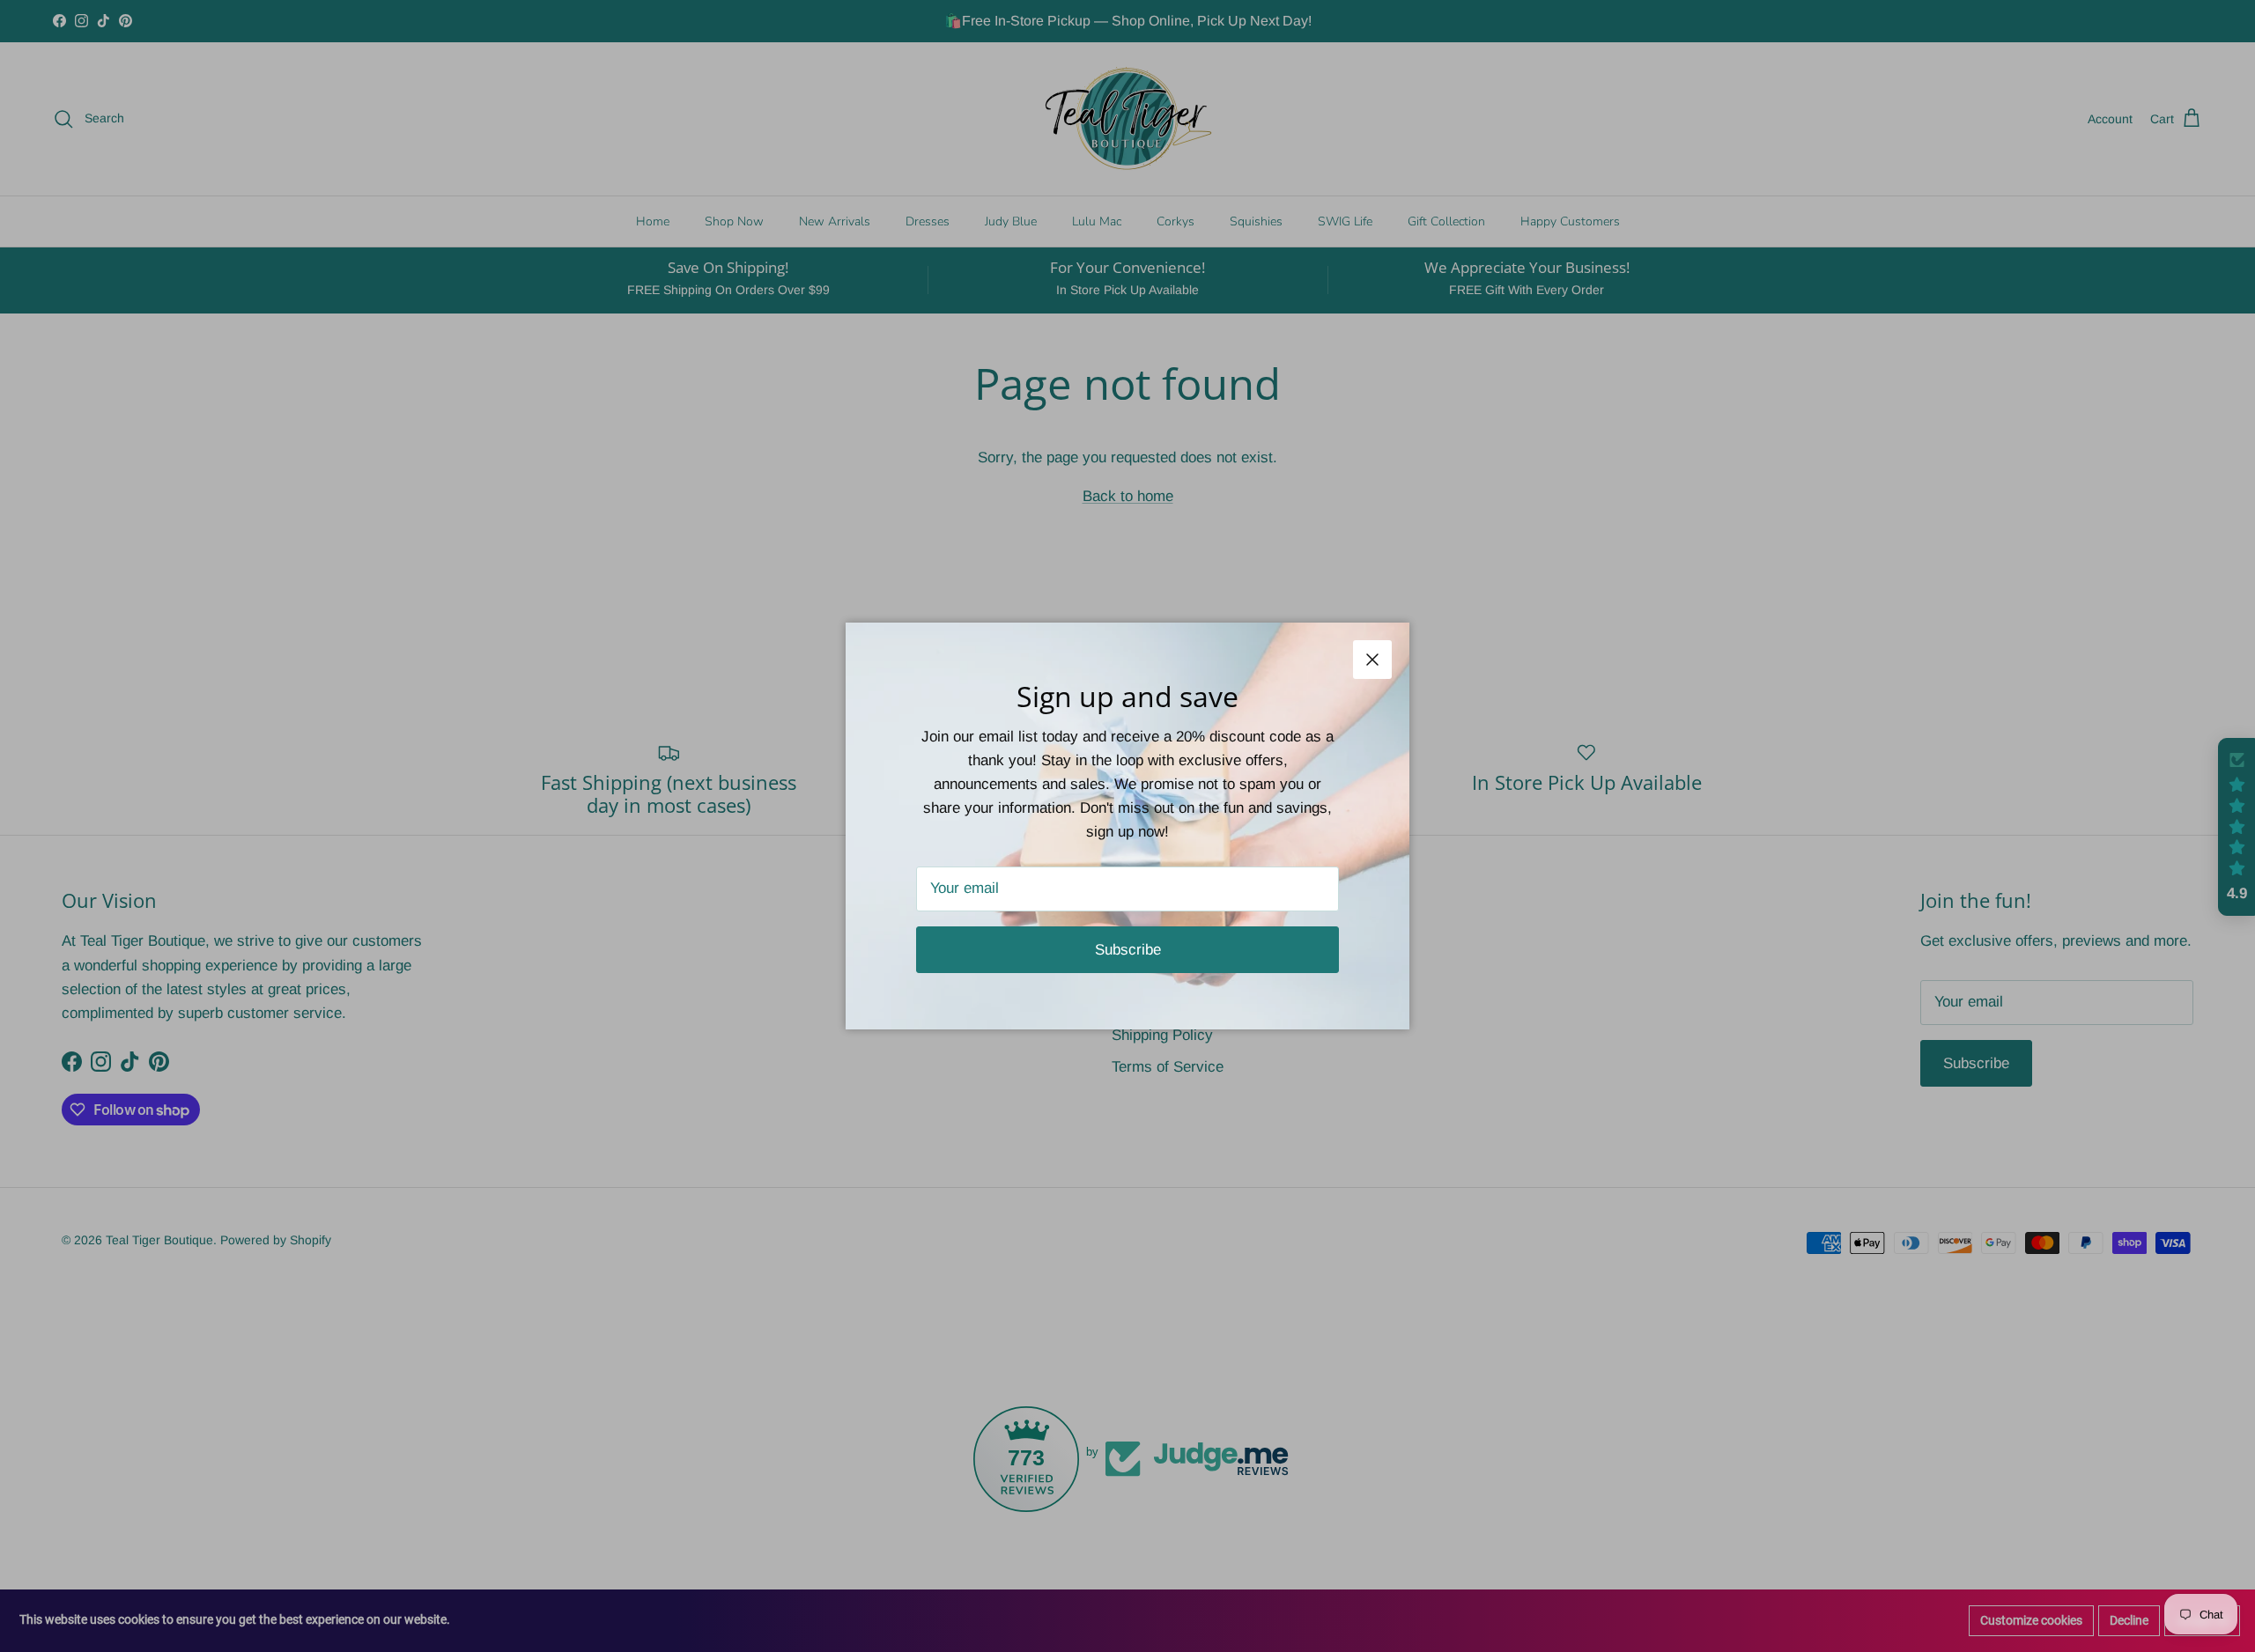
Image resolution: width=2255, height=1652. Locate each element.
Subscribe (1128, 950)
